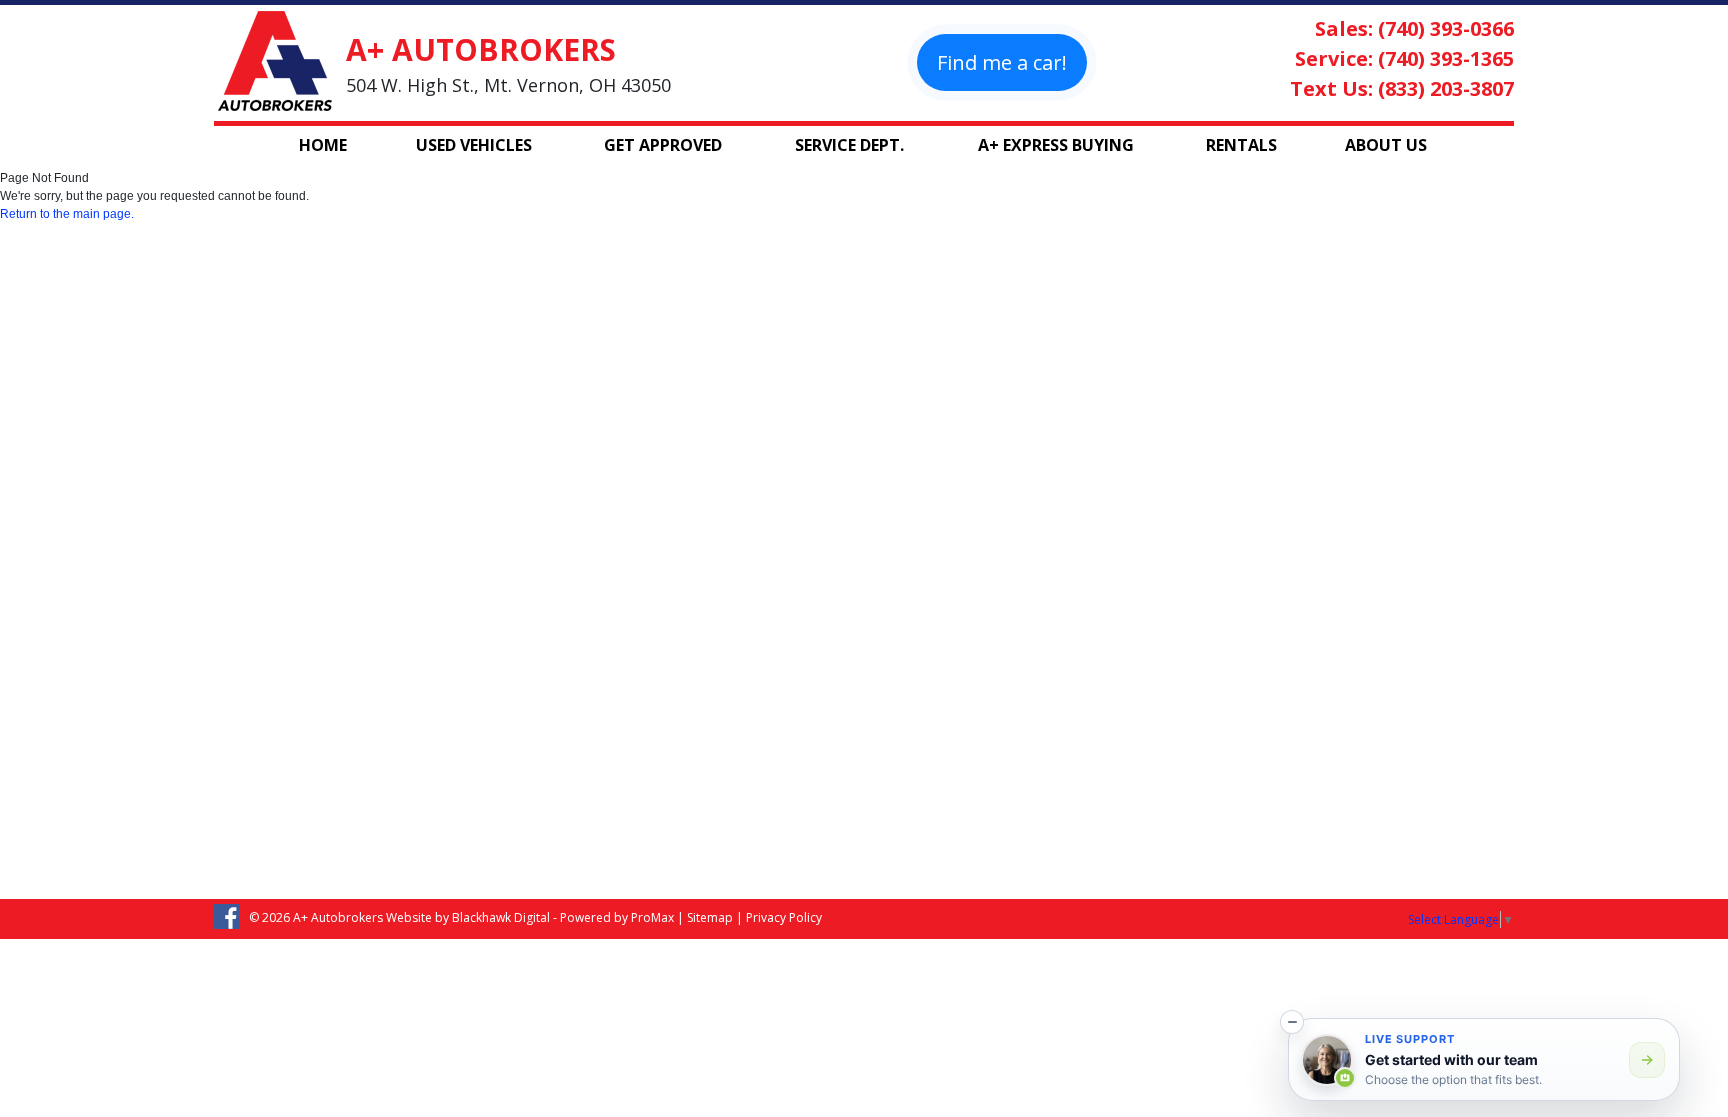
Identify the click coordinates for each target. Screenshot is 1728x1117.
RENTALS (1241, 145)
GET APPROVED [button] (663, 145)
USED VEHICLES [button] (474, 145)
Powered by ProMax (617, 917)
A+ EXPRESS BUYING (1056, 145)
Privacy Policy (784, 917)
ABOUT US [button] (1386, 145)
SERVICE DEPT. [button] (849, 145)
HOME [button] (323, 145)
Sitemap (710, 917)
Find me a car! (1002, 62)
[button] (1292, 1022)
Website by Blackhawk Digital (468, 917)
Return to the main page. (67, 214)
